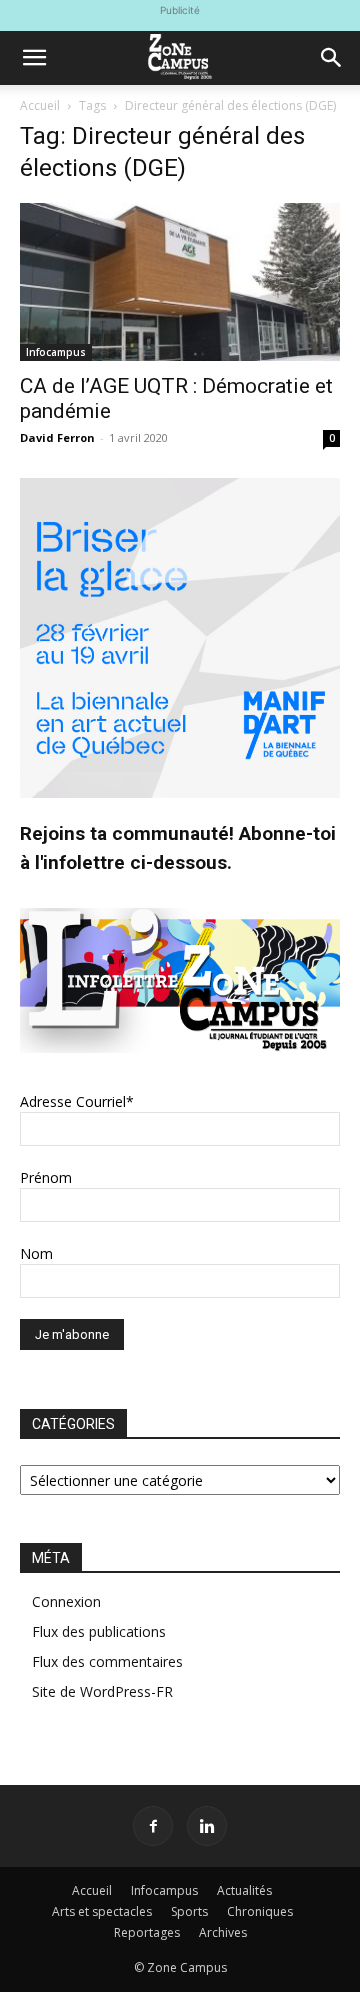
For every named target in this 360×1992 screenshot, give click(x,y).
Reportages (147, 1932)
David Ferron (57, 437)
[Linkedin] (207, 1826)
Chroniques (260, 1911)
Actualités (244, 1890)
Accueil (40, 105)
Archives (223, 1932)
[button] (34, 58)
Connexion (66, 1601)
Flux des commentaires (107, 1661)
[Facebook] (153, 1826)
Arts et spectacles (102, 1911)
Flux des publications (99, 1631)
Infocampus (56, 352)
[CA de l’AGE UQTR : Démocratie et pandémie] (180, 282)
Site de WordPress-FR (102, 1691)
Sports (189, 1911)
